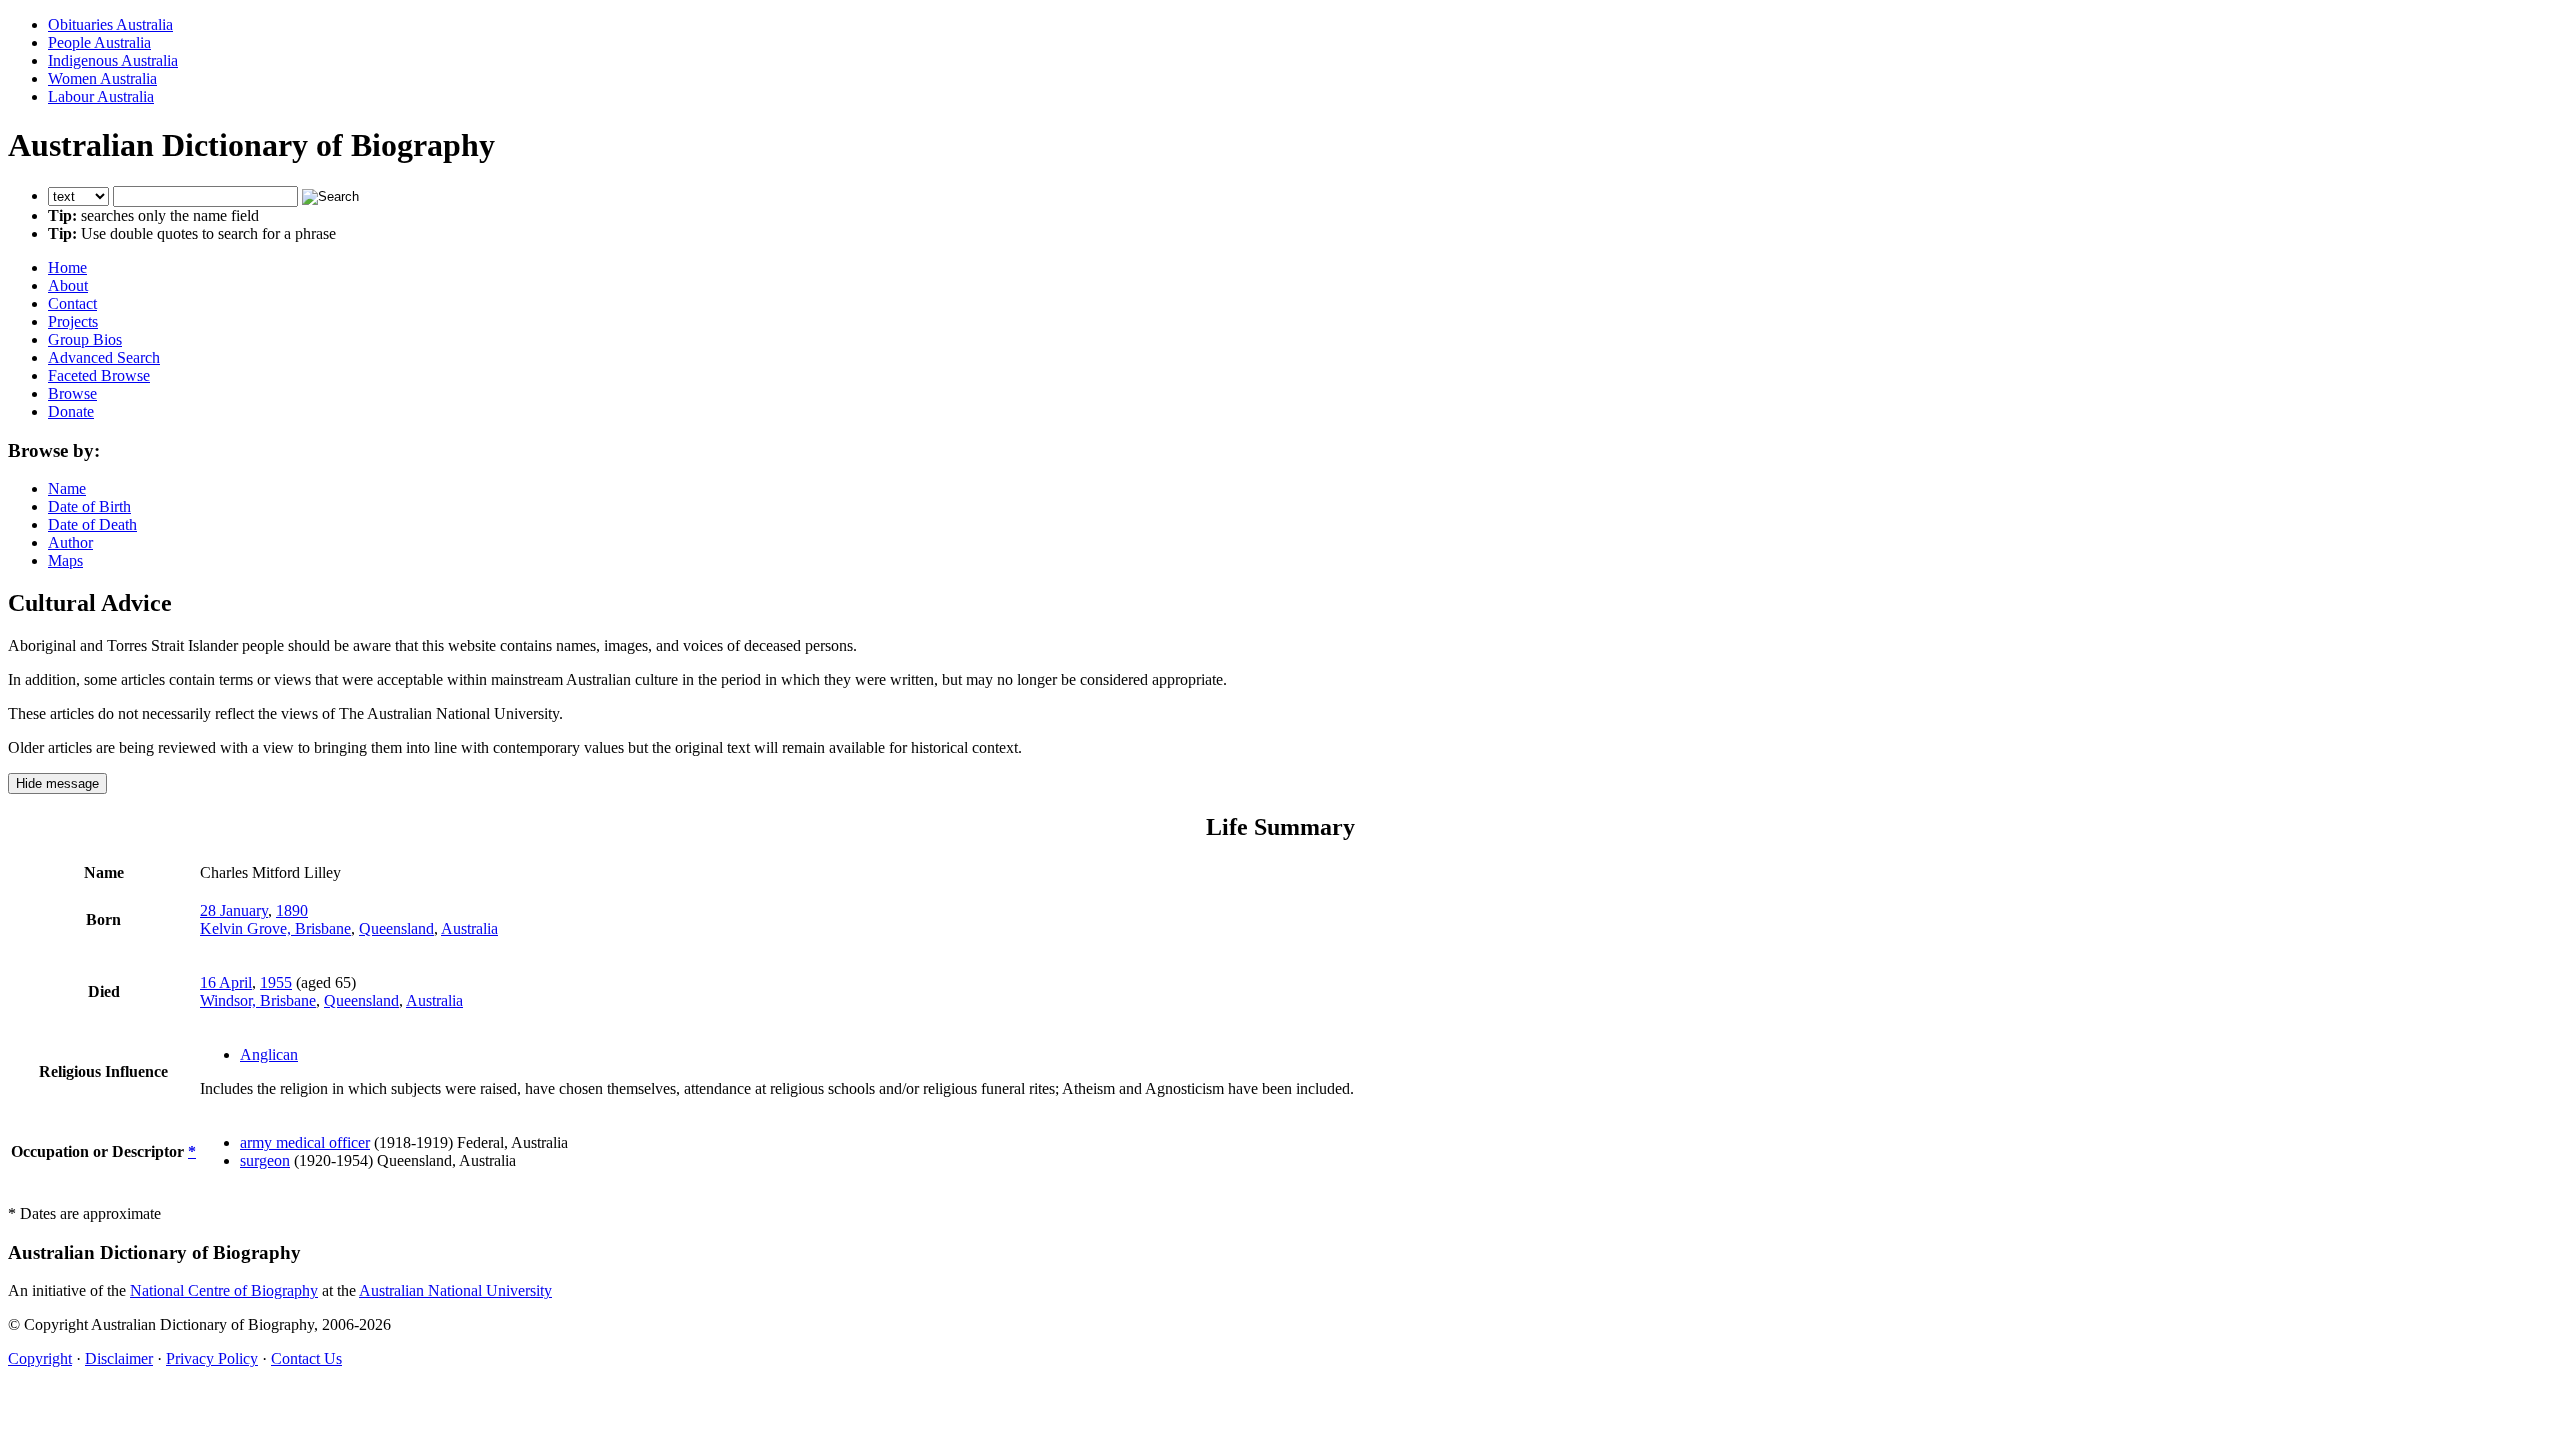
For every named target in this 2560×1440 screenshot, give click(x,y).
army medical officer (305, 1142)
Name (67, 488)
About (68, 285)
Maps (65, 560)
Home (67, 267)
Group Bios (85, 339)
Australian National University (455, 1290)
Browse (72, 393)
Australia (469, 928)
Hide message (57, 783)
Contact (72, 303)
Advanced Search (104, 357)
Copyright (40, 1358)
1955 (276, 982)
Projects (73, 321)
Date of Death (92, 524)
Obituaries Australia (110, 24)
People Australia (99, 42)
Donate (71, 411)
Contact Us (306, 1358)
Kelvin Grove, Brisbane (275, 928)
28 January (234, 910)
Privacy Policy (212, 1358)
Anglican (269, 1054)
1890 (292, 910)
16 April (226, 982)
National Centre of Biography (224, 1290)
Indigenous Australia (113, 60)
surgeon (265, 1160)
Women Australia (102, 78)
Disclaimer (119, 1358)
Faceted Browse (99, 375)
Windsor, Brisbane (258, 1000)
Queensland (396, 928)
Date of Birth (89, 506)
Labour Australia (101, 96)
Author (70, 542)
